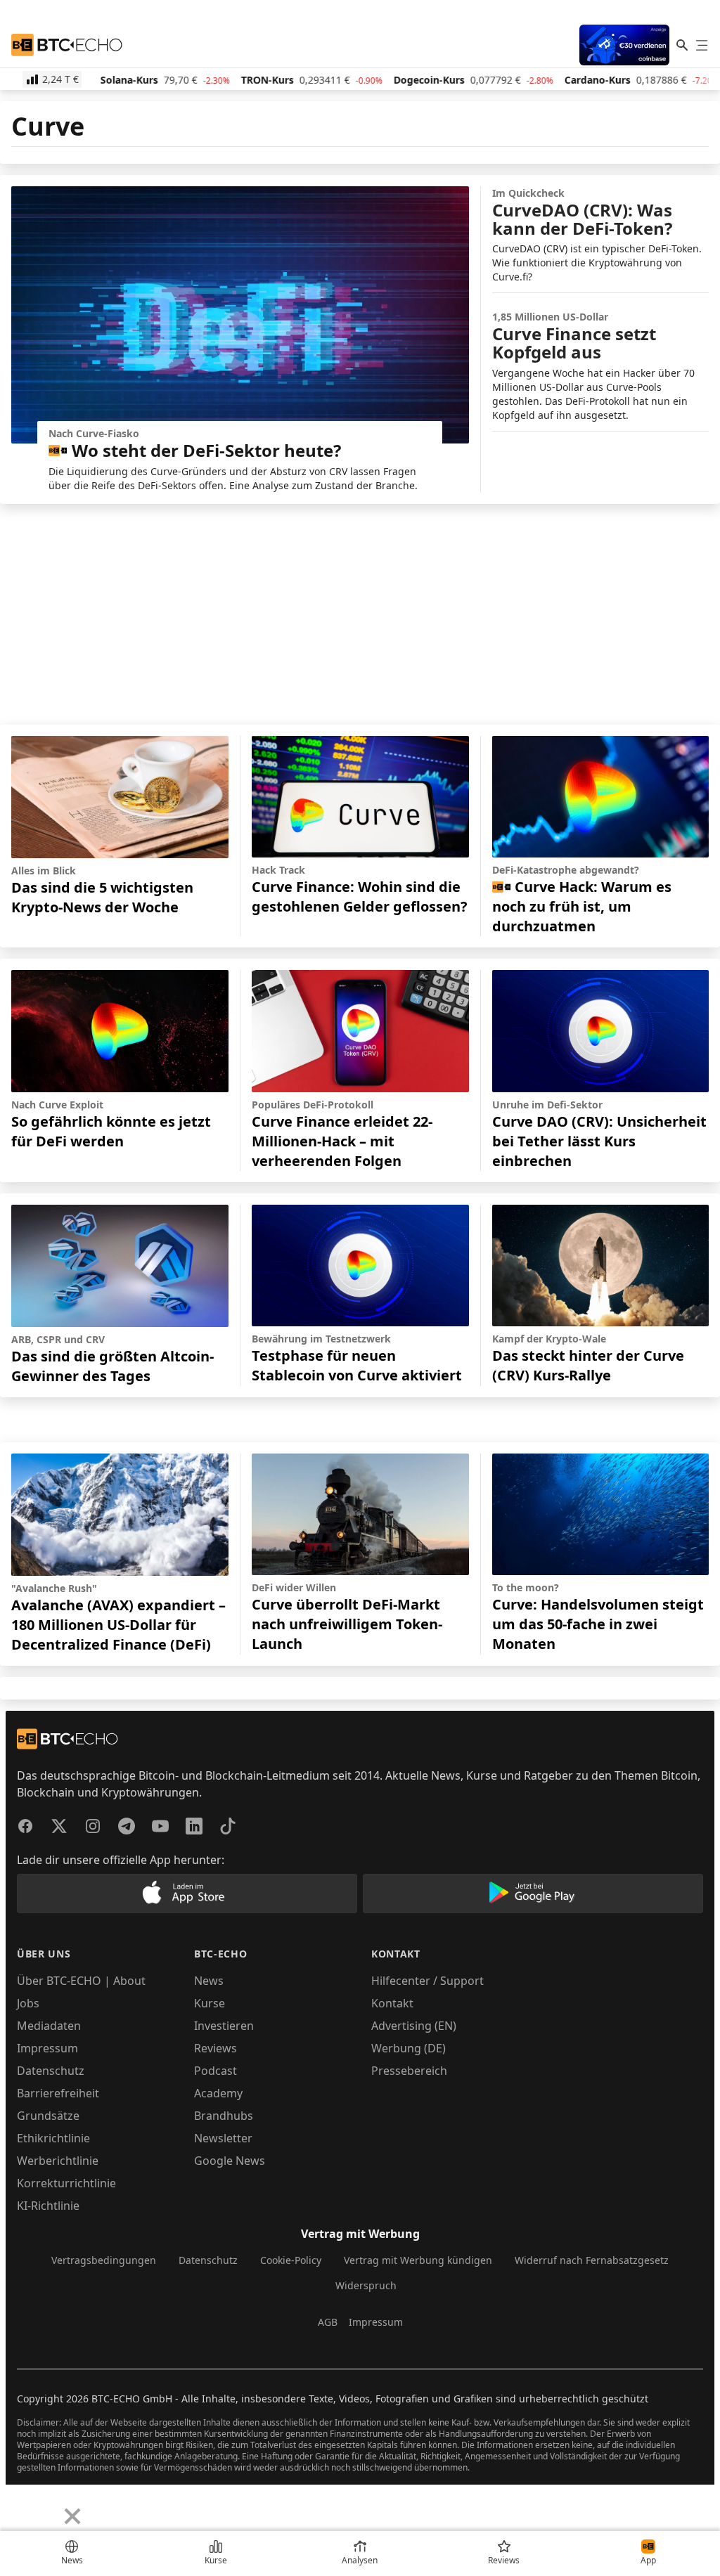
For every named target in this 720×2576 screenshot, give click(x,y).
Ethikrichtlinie (53, 2138)
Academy (218, 2093)
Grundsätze (48, 2116)
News (209, 1981)
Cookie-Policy (291, 2260)
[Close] (72, 2516)
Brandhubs (224, 2116)
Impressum (47, 2048)
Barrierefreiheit (58, 2093)
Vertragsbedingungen (104, 2260)
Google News (230, 2161)
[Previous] (15, 2506)
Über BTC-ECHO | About (81, 1981)
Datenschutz (51, 2071)
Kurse (210, 2003)
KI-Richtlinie (48, 2206)
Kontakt (392, 2003)
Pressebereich (409, 2071)
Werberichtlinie (58, 2161)
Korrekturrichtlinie (66, 2183)
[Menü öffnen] (702, 45)
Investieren (224, 2026)
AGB (328, 2322)
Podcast (216, 2071)
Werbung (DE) (409, 2048)
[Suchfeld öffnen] (682, 45)
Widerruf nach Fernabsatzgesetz (592, 2260)
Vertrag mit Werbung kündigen (418, 2260)
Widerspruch (366, 2285)
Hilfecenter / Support (427, 1981)
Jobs (28, 2003)
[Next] (46, 2506)
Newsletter (223, 2138)
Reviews (216, 2048)
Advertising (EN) (414, 2026)
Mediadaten (49, 2026)
